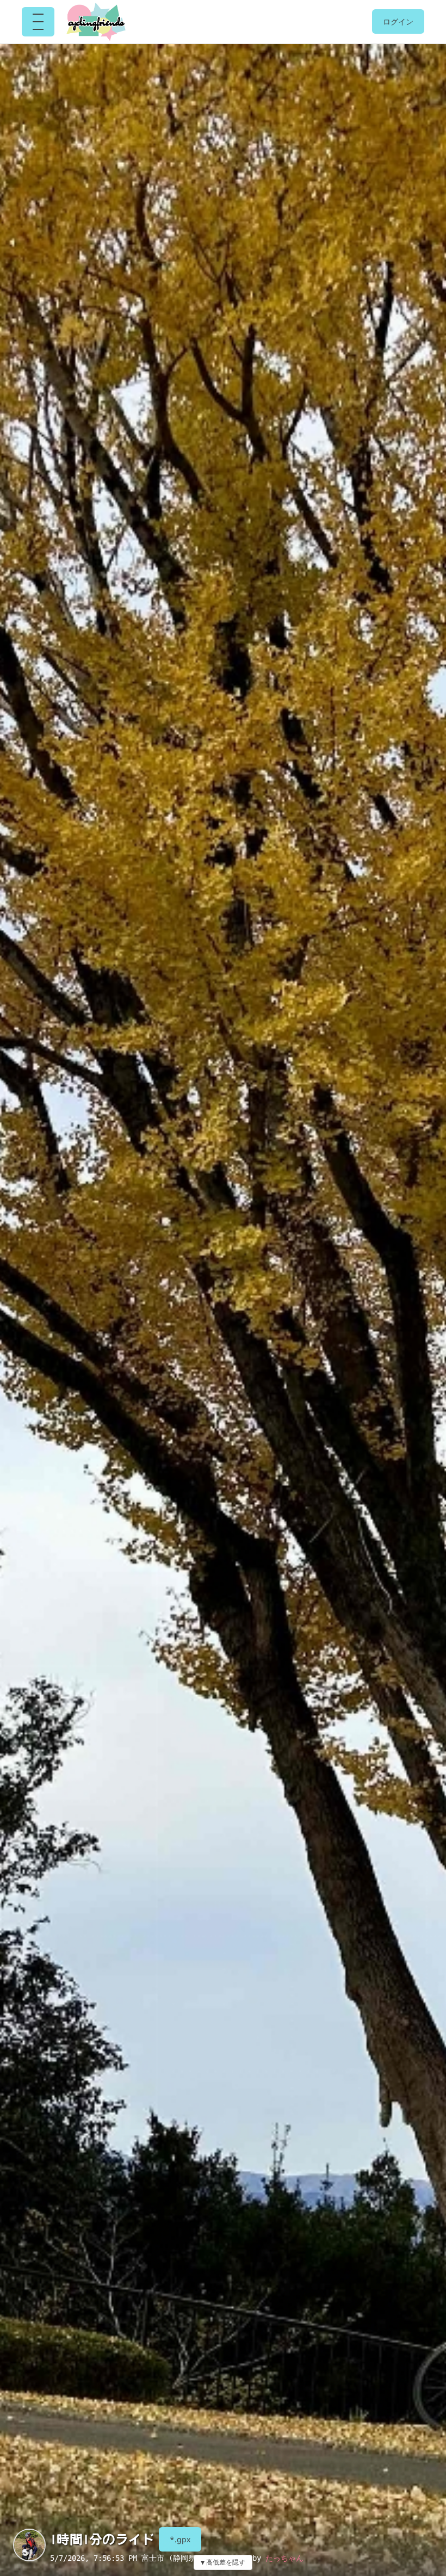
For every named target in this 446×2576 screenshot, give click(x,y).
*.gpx (180, 2539)
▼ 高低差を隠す (223, 2562)
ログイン (398, 21)
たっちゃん (284, 2558)
